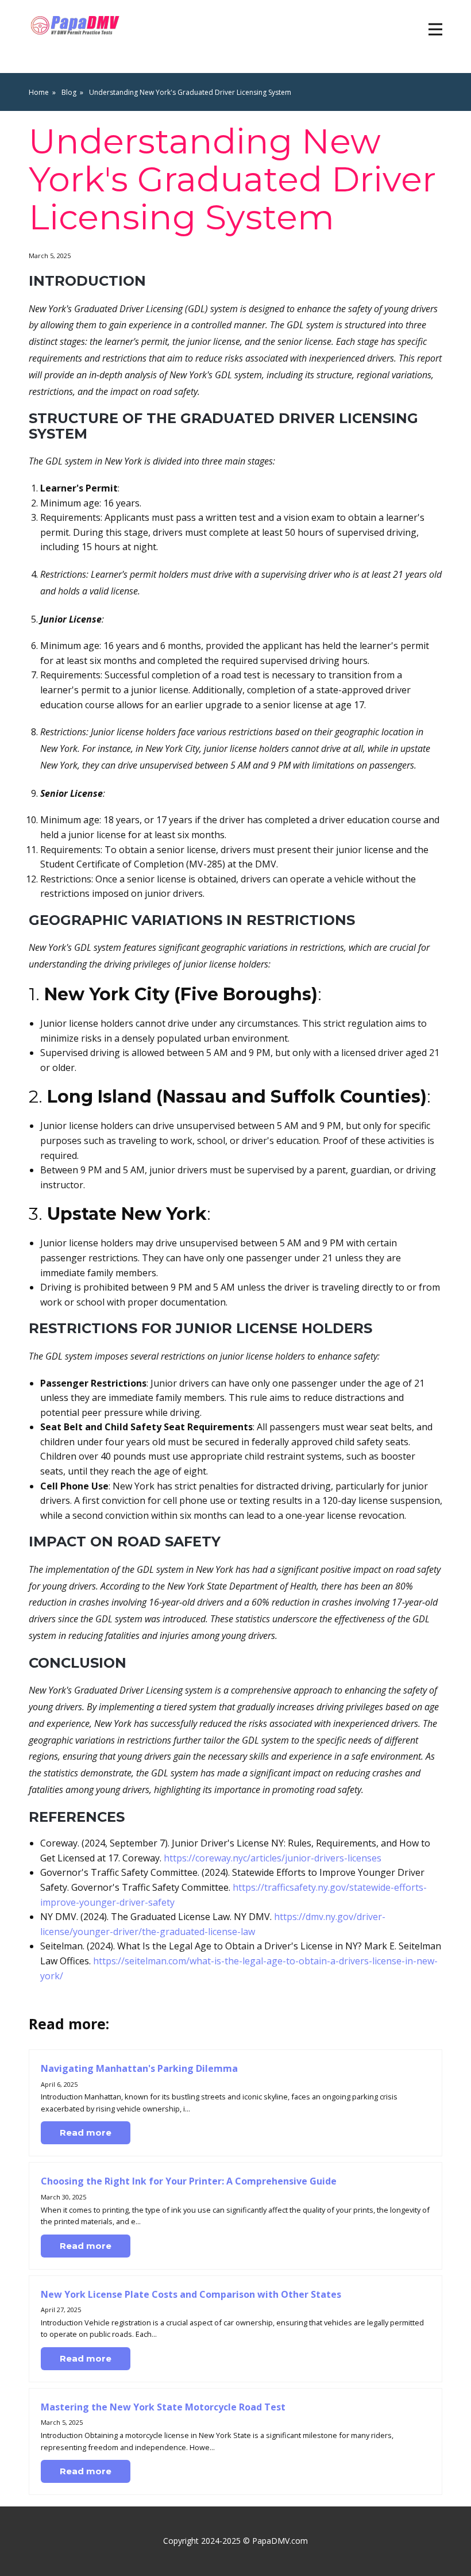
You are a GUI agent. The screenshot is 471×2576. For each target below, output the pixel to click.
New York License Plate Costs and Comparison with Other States (191, 2294)
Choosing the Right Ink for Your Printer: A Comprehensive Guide (189, 2181)
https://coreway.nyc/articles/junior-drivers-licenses (273, 1858)
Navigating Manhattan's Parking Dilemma (139, 2068)
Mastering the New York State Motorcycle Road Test (163, 2407)
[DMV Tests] (77, 26)
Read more (86, 2132)
